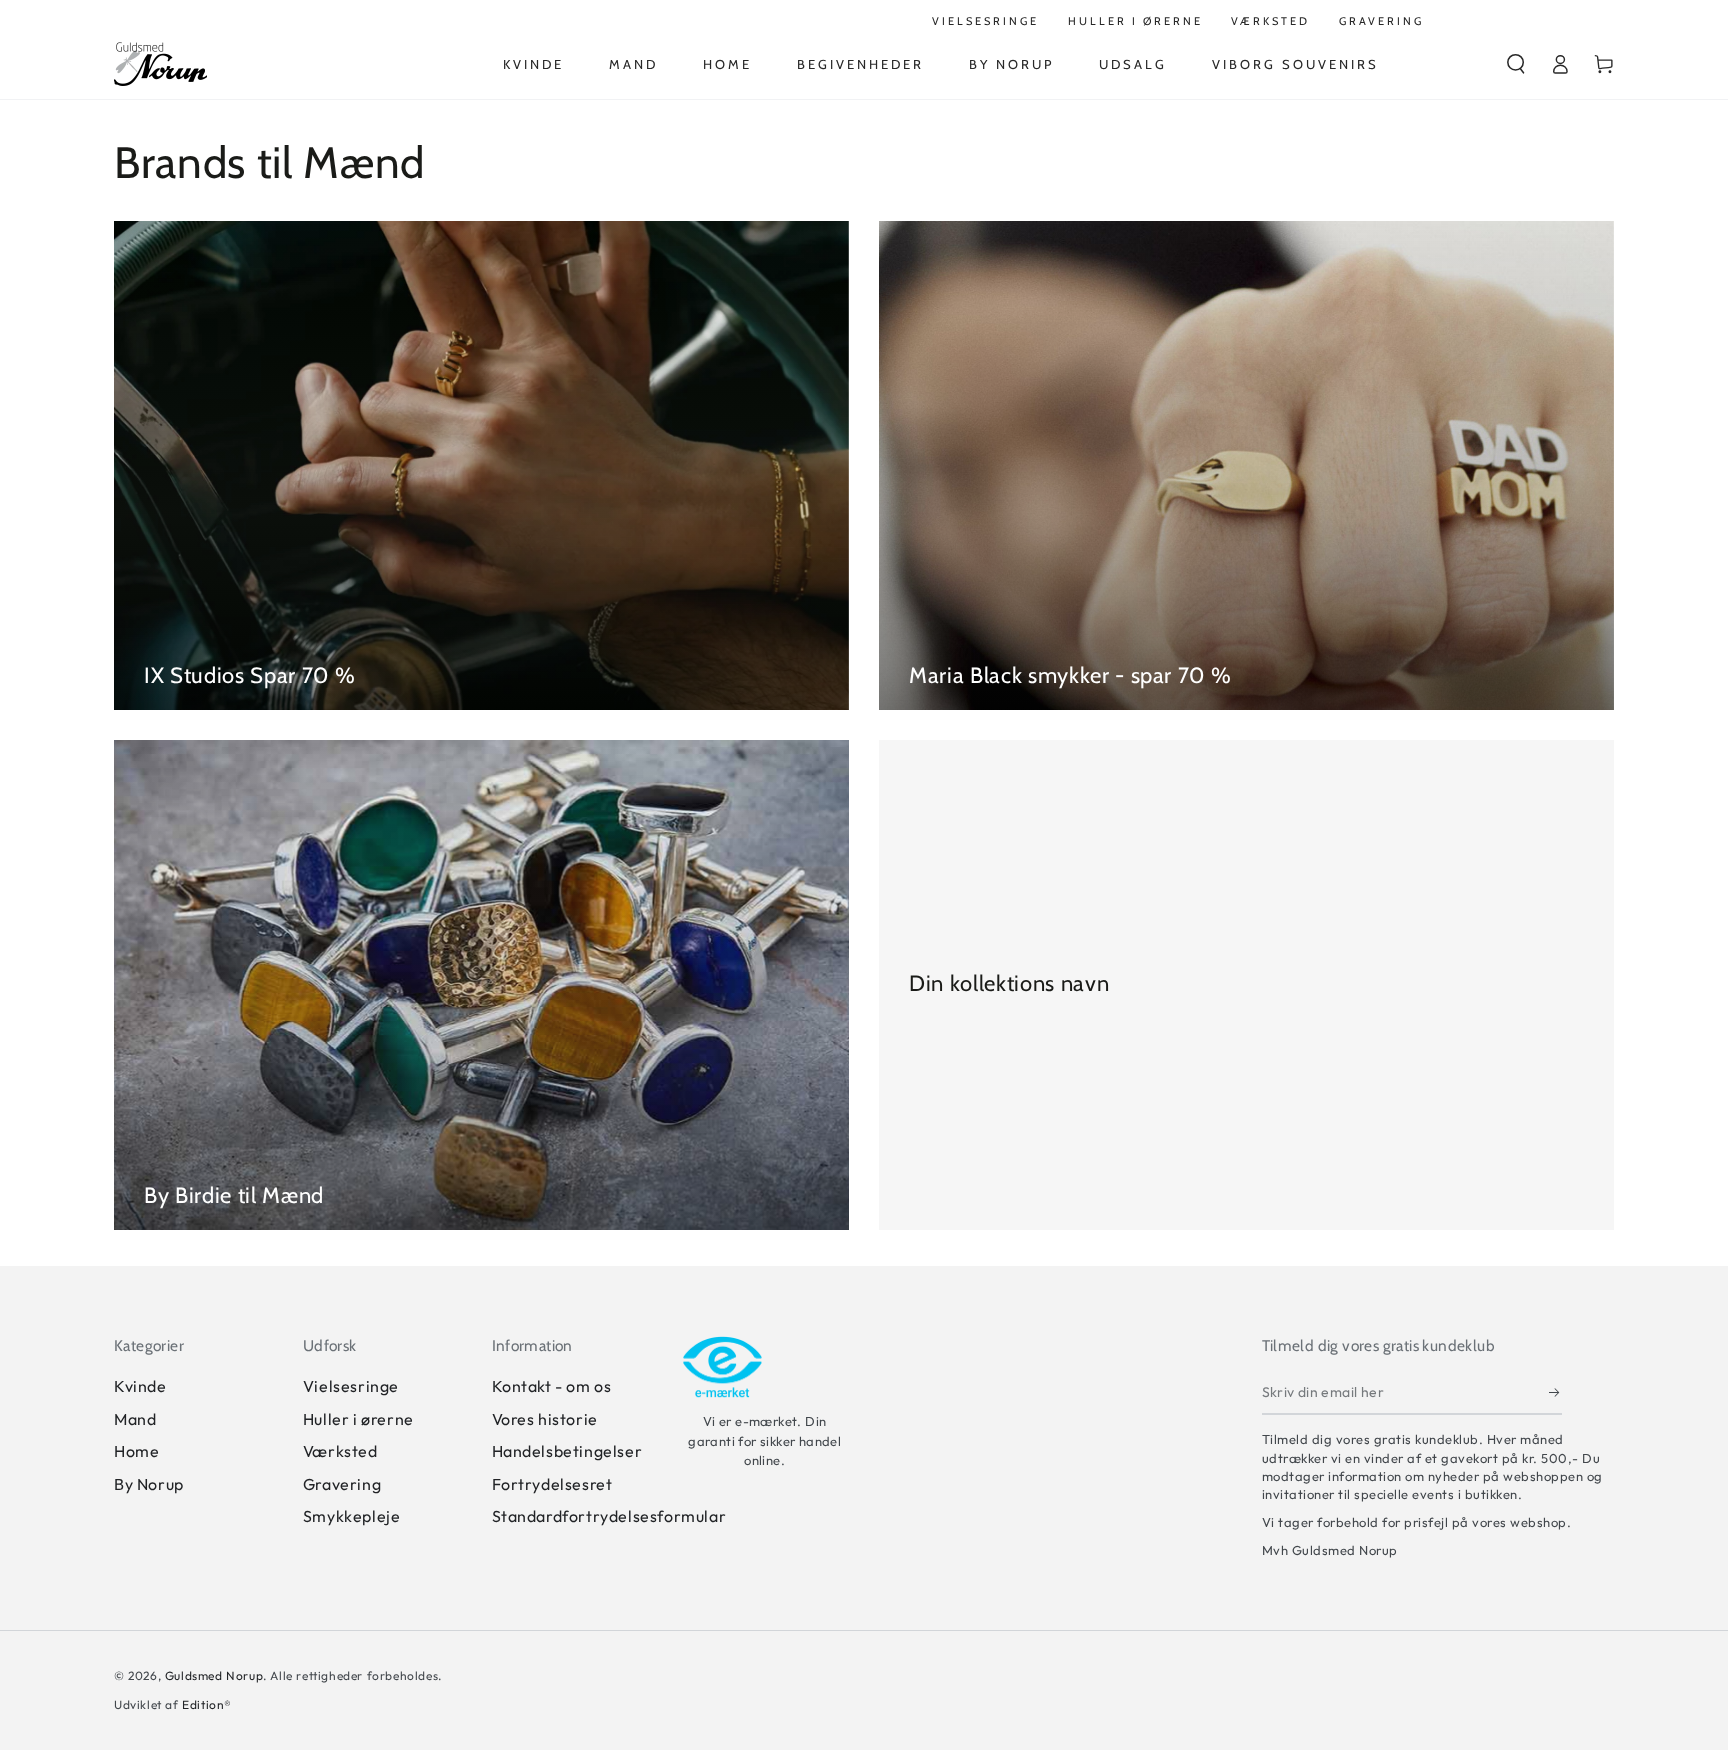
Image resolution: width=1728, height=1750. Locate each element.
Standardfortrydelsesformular (609, 1516)
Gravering (342, 1484)
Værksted (340, 1451)
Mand (135, 1419)
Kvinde (140, 1386)
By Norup (149, 1484)
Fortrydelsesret (552, 1484)
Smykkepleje (352, 1516)
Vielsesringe (351, 1386)
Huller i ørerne (358, 1419)
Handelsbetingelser (567, 1451)
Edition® (207, 1704)
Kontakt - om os (552, 1386)
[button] (1516, 64)
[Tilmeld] (1555, 1392)
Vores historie (545, 1419)
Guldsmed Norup (214, 1675)
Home (136, 1451)
